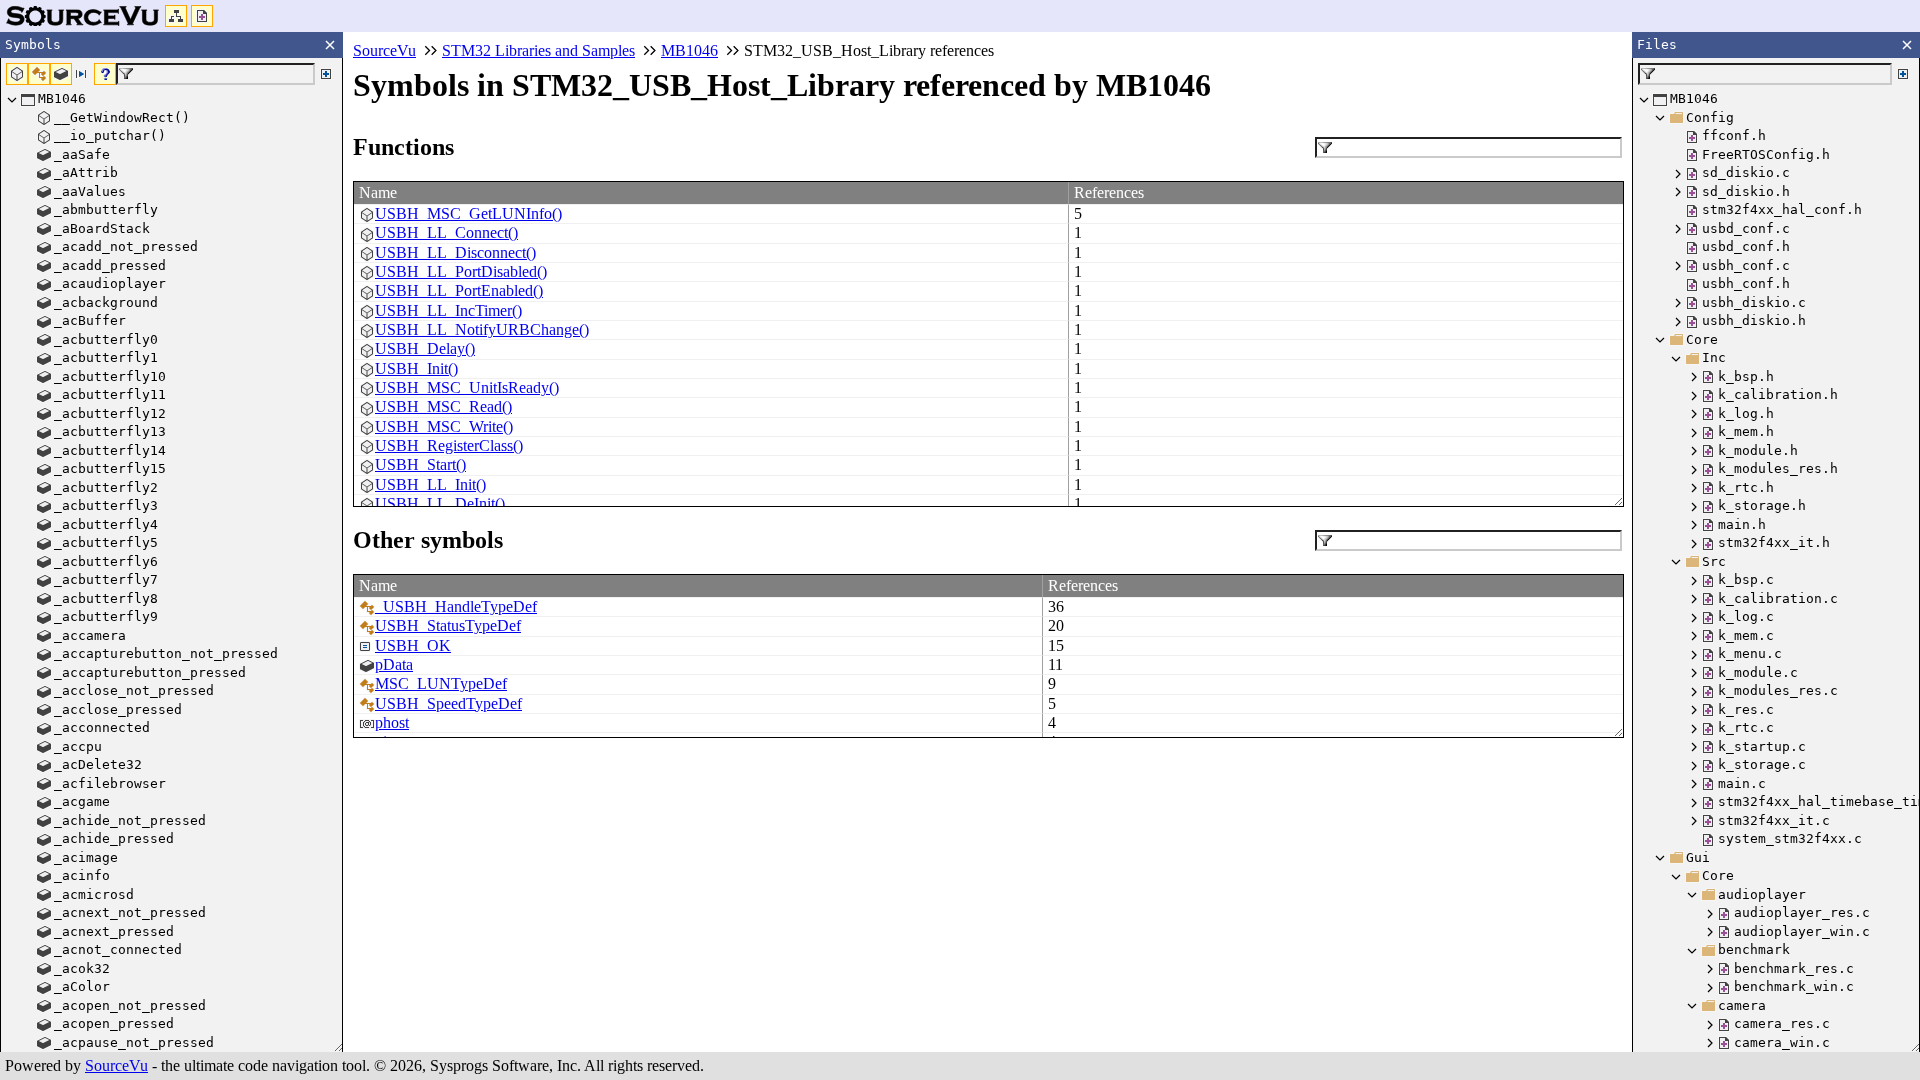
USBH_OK (413, 645)
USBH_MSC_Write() (444, 426)
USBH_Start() (420, 464)
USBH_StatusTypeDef (448, 625)
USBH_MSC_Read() (443, 406)
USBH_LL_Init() (430, 484)
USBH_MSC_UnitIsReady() (467, 387)
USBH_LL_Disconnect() (455, 252)
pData (394, 664)
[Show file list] (202, 16)
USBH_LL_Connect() (446, 232)
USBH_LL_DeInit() (440, 503)
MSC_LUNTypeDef (441, 683)
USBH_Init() (416, 368)
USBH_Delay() (425, 348)
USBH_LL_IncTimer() (448, 310)
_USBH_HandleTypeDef (456, 606)
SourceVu (116, 1065)
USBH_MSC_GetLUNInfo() (468, 213)
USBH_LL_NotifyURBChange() (482, 329)
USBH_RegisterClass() (449, 445)
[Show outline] (176, 16)
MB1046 (689, 50)
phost (392, 722)
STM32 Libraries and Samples (538, 50)
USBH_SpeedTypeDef (448, 703)
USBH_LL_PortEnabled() (459, 290)
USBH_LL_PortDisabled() (461, 271)
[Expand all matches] (326, 74)
